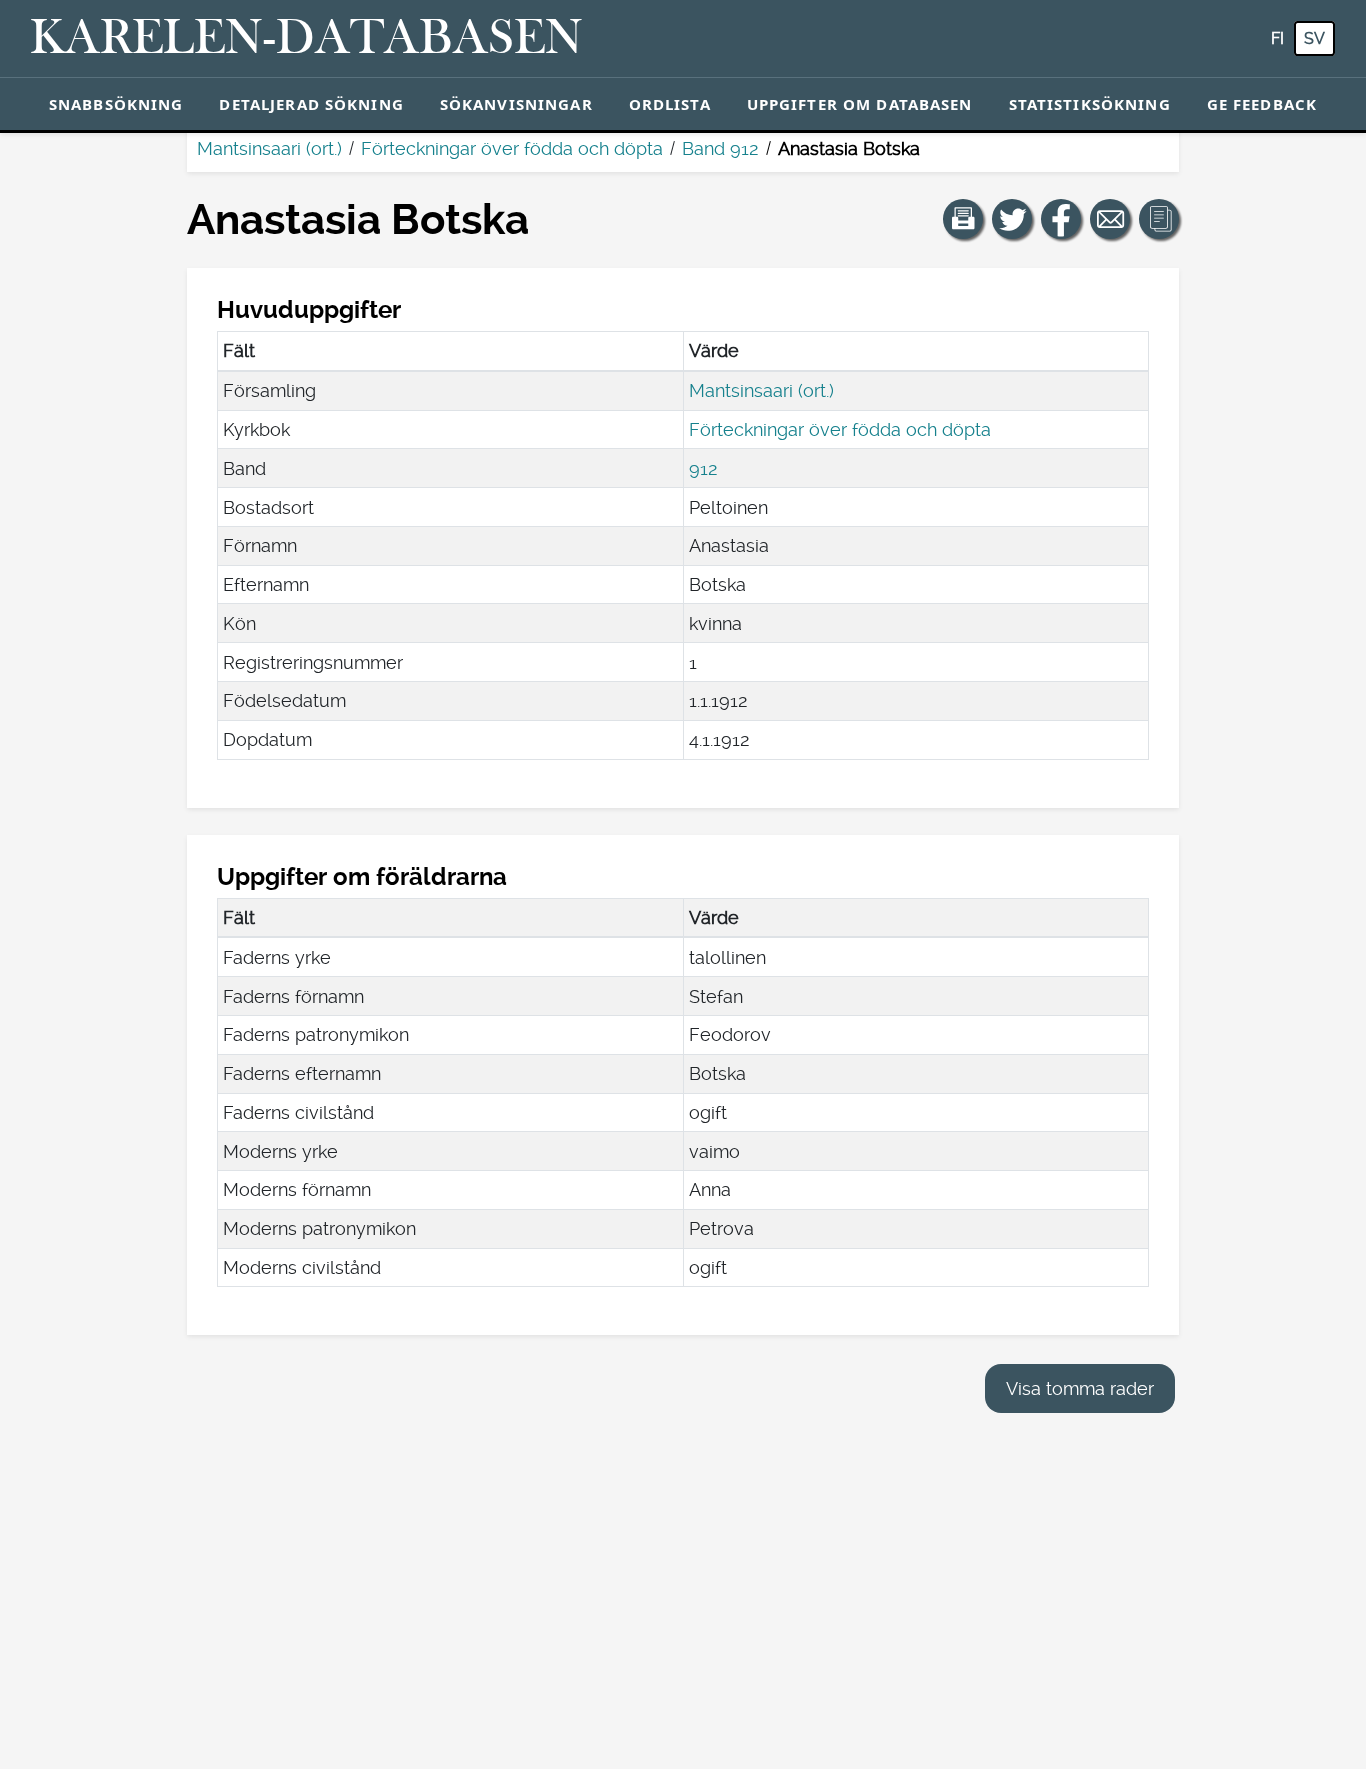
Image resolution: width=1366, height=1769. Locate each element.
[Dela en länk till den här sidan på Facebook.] (1061, 219)
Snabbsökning (116, 104)
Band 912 (720, 148)
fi (1277, 38)
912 (703, 468)
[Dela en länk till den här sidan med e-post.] (1110, 219)
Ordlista (670, 104)
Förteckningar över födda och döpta (512, 148)
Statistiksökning (1090, 104)
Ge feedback (1262, 104)
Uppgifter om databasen (860, 104)
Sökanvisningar (516, 104)
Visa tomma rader (1080, 1388)
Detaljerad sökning (311, 104)
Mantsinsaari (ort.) (269, 148)
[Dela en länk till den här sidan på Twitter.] (1012, 219)
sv (1314, 38)
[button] (963, 219)
